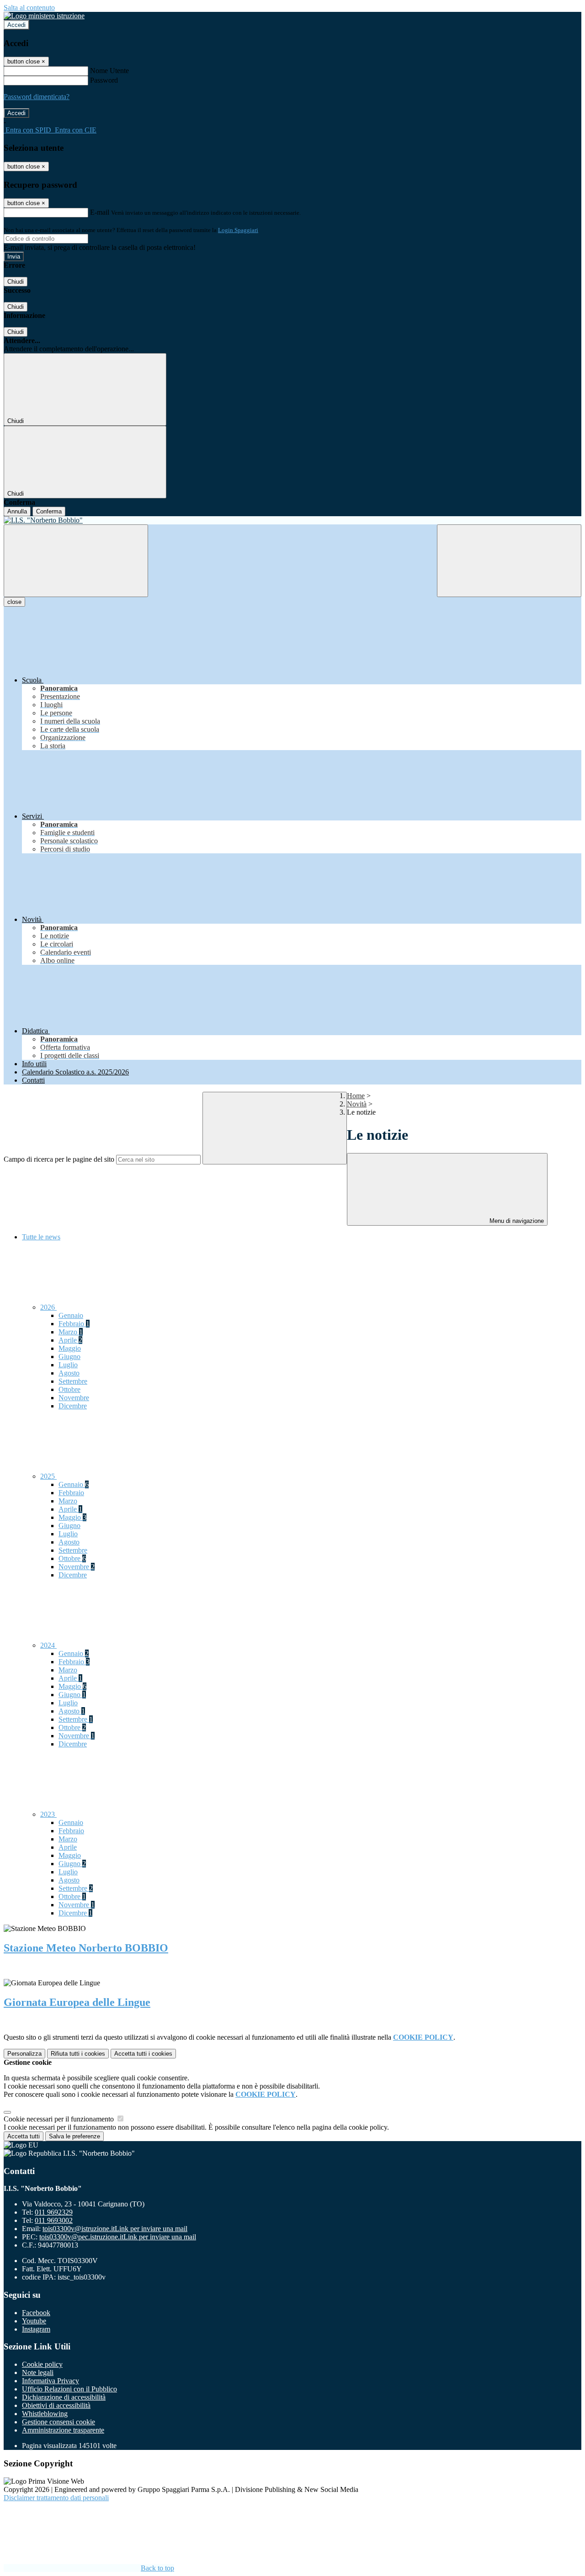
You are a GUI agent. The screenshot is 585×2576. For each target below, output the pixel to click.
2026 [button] (48, 1307)
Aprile (70, 1340)
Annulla (17, 511)
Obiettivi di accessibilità (56, 2405)
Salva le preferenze (74, 2136)
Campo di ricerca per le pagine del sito (59, 1159)
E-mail (100, 212)
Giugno (69, 1357)
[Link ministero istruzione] (44, 16)
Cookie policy (42, 2364)
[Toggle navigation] (76, 561)
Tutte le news (41, 1237)
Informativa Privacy (51, 2381)
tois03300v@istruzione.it (115, 2229)
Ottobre (69, 1389)
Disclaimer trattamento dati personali (56, 2498)
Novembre (74, 1398)
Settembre (73, 1381)
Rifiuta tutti (78, 2054)
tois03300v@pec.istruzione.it (118, 2237)
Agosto (69, 1373)
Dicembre (73, 1406)
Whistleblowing (45, 2414)
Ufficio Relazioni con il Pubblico (69, 2389)
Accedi (16, 25)
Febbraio (74, 1324)
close (14, 602)
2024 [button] (48, 1645)
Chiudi (16, 282)
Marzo (71, 1332)
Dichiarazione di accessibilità (64, 2397)
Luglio (68, 1365)
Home (356, 1096)
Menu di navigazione (516, 1221)
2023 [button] (48, 1814)
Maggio (70, 1348)
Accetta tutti (143, 2054)
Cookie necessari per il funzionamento (60, 2119)
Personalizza (24, 2054)
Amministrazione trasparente (63, 2430)
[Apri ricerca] (509, 561)
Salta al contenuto (29, 8)
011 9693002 (54, 2220)
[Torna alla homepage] (292, 520)
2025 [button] (48, 1476)
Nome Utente (109, 71)
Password (104, 80)
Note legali (38, 2372)
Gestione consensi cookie (58, 2422)
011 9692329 (54, 2212)
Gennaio (71, 1315)
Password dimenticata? (37, 97)
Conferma (49, 511)
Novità (357, 1104)
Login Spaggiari (238, 230)
